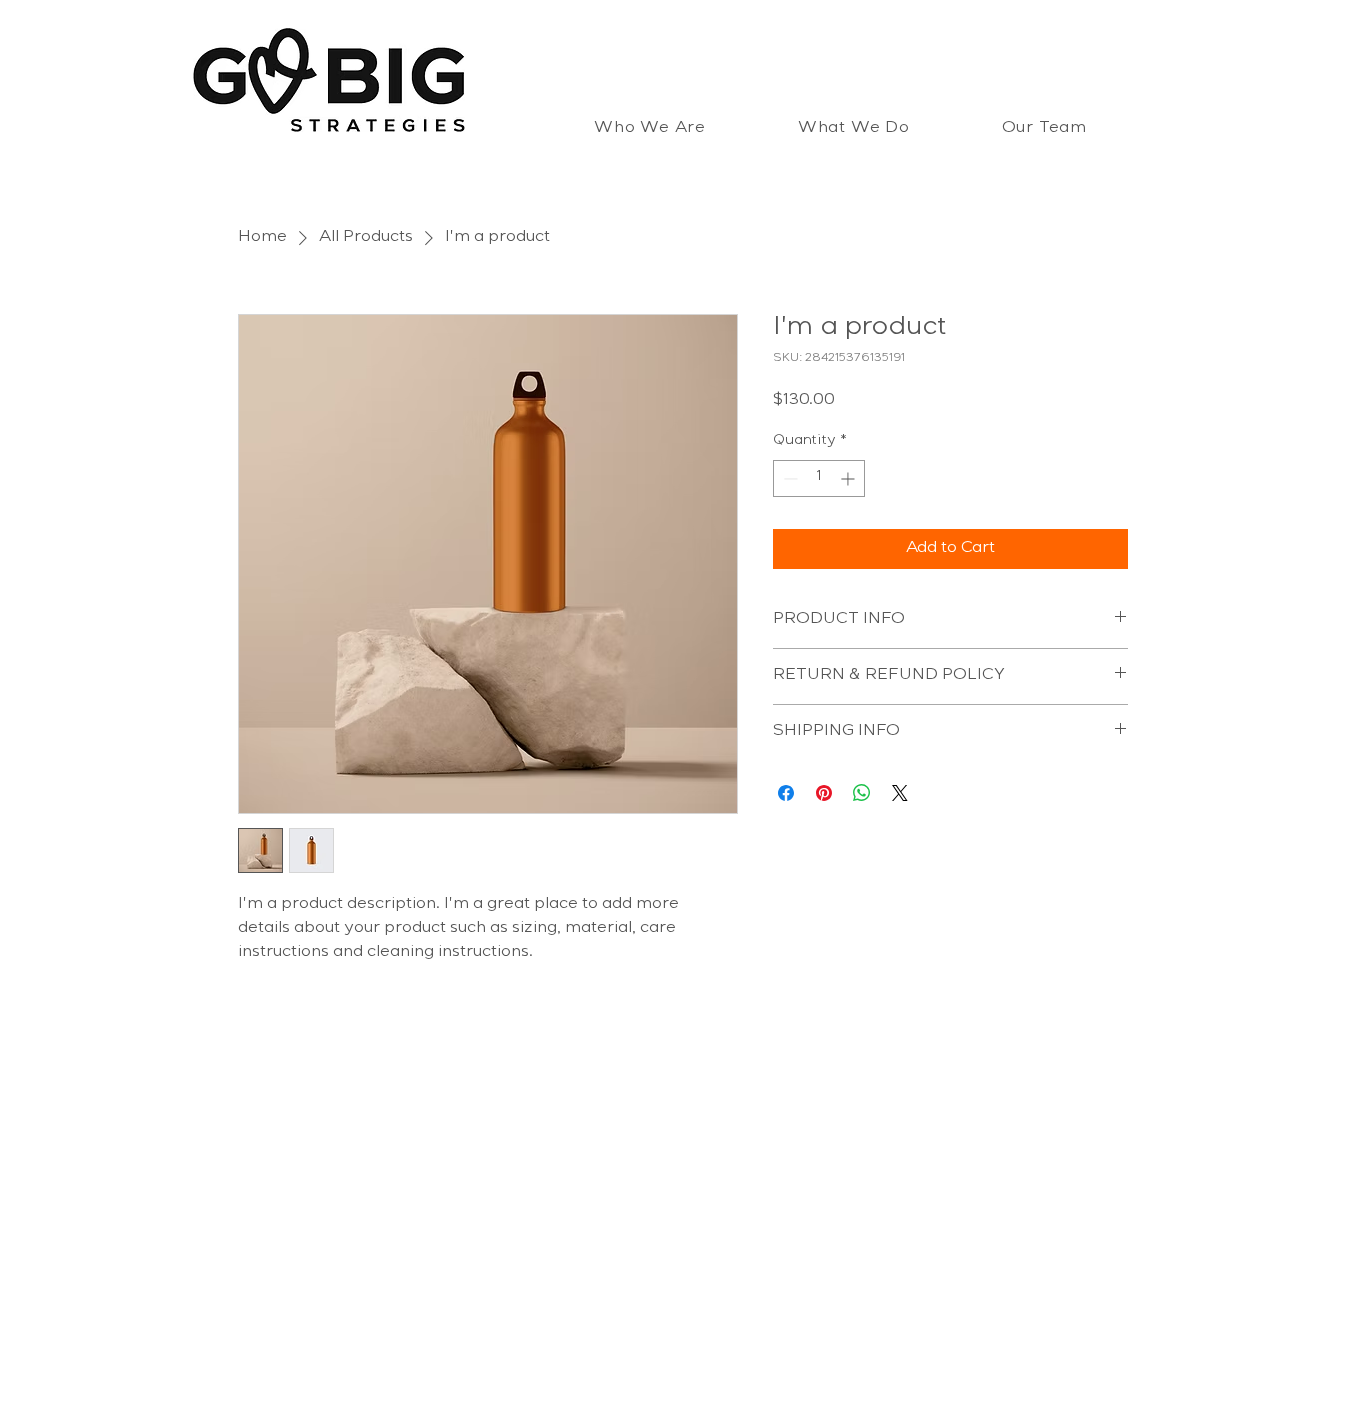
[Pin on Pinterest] (824, 793)
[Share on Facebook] (786, 793)
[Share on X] (900, 793)
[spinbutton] (819, 478)
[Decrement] (788, 478)
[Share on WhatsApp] (862, 793)
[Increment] (849, 478)
